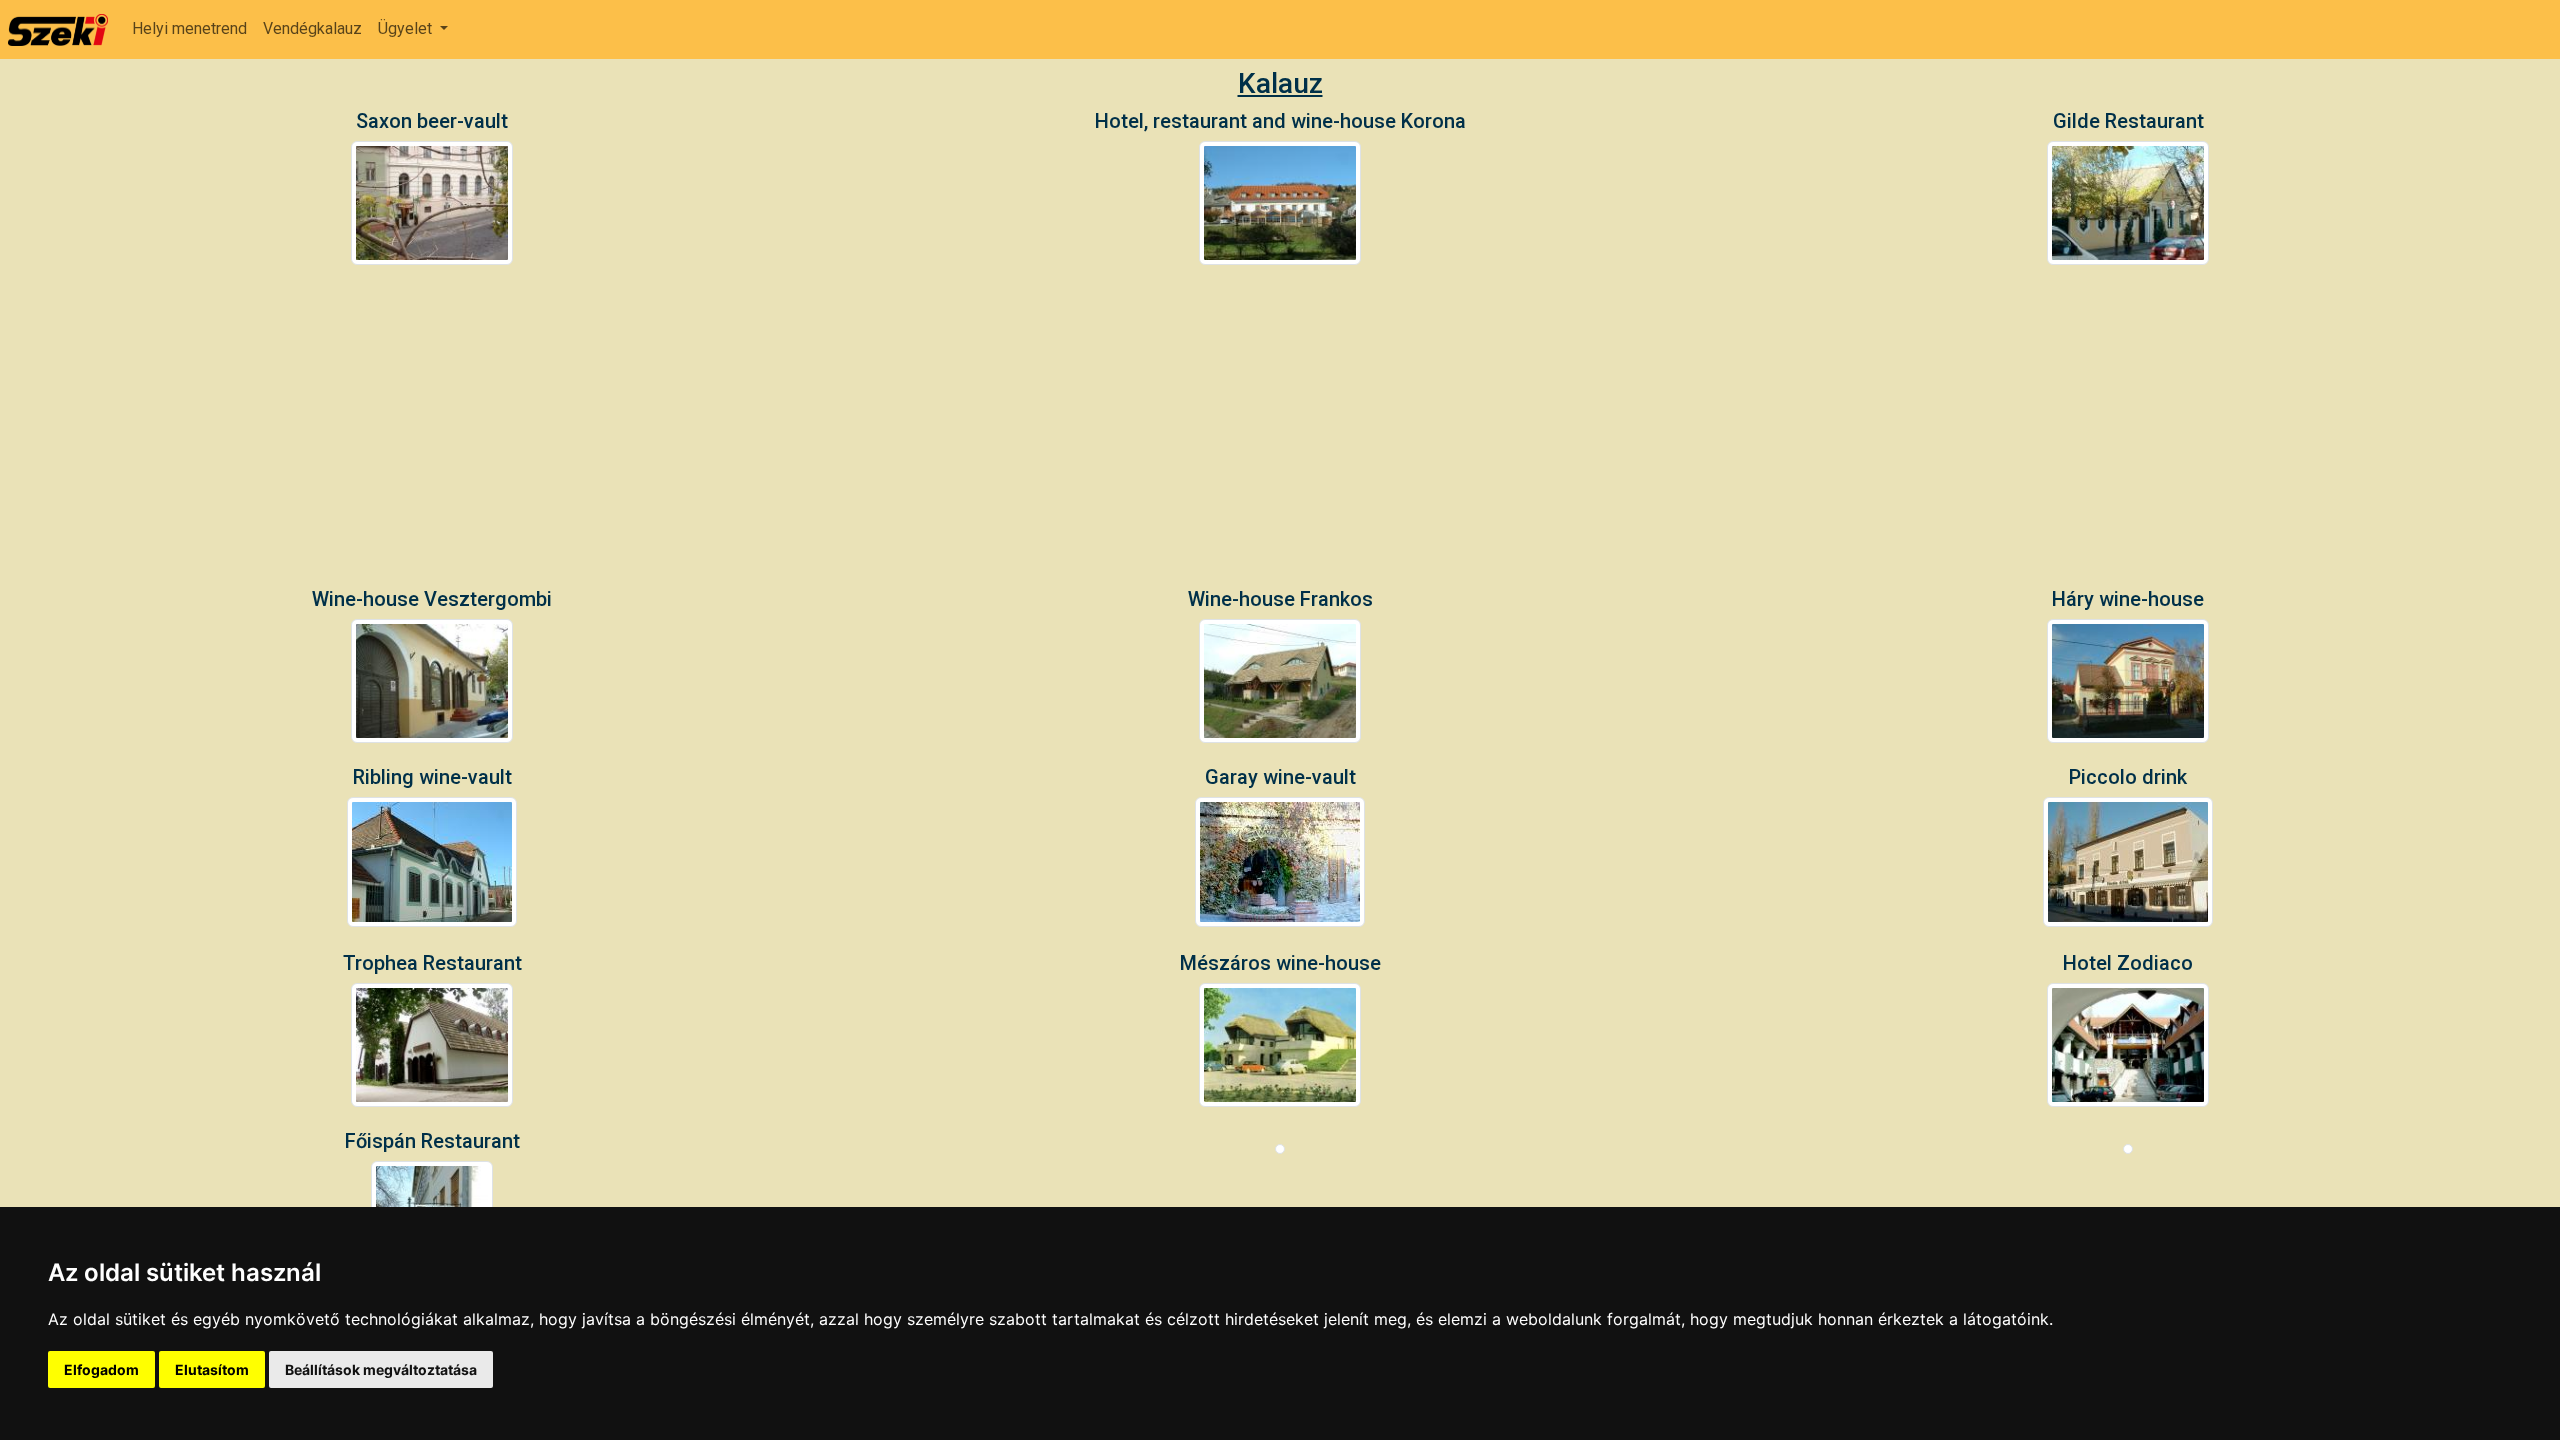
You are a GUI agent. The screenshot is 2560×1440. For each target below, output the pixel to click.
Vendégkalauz (312, 28)
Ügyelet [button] (407, 28)
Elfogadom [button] (101, 1369)
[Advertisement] (1280, 437)
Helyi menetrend (189, 28)
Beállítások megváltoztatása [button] (381, 1369)
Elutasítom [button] (212, 1369)
